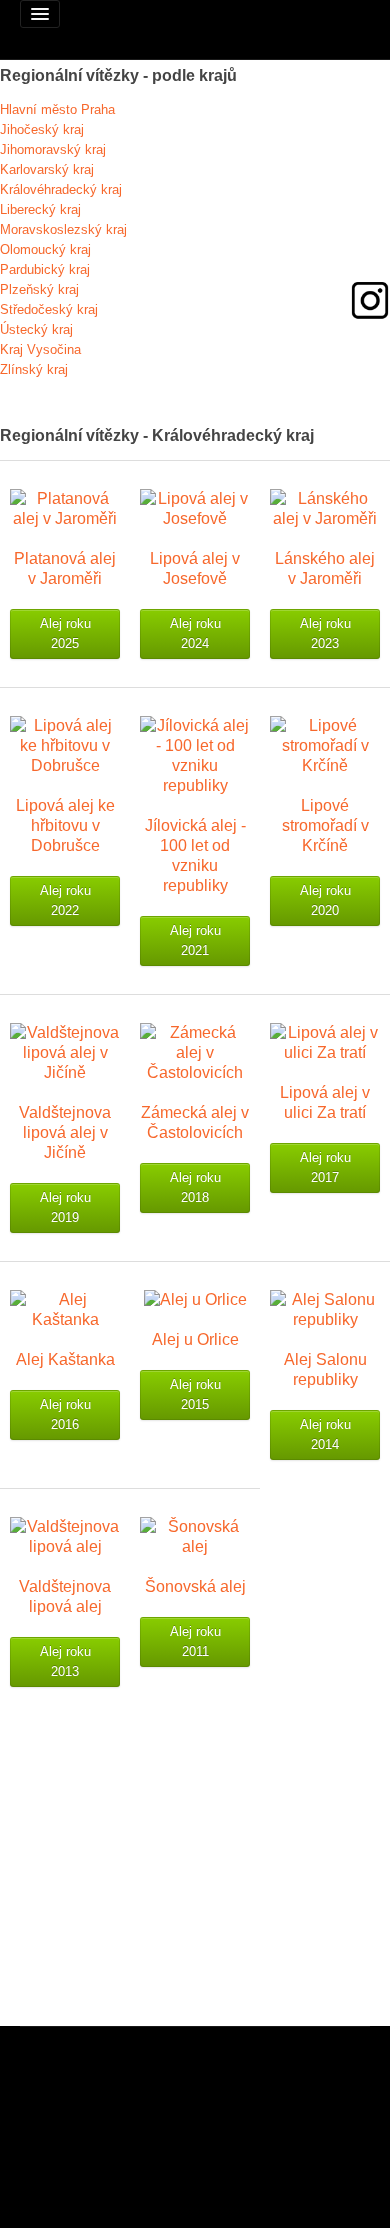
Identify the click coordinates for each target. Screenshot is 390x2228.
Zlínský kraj (34, 369)
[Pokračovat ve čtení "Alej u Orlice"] (195, 1298)
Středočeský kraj (49, 309)
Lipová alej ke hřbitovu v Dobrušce (65, 825)
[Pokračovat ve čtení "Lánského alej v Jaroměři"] (325, 507)
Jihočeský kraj (42, 129)
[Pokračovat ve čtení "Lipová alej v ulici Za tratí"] (325, 1041)
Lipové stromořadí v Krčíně (325, 825)
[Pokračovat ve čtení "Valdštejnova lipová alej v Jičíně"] (65, 1051)
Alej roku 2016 (65, 1414)
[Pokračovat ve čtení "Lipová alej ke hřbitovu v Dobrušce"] (65, 744)
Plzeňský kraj (39, 289)
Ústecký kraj (36, 329)
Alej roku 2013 (65, 1661)
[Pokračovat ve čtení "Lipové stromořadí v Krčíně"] (325, 744)
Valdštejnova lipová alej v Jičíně (65, 1132)
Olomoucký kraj (45, 249)
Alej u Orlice (195, 1339)
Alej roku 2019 (65, 1207)
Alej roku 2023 (325, 633)
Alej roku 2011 (195, 1641)
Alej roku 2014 (325, 1434)
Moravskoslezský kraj (63, 229)
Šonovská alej (195, 1586)
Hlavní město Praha (57, 109)
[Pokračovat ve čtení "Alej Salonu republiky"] (325, 1308)
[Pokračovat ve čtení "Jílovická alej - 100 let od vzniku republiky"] (195, 754)
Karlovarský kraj (47, 169)
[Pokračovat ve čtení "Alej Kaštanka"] (65, 1308)
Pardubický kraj (45, 269)
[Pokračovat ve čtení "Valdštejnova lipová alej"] (65, 1535)
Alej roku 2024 (195, 633)
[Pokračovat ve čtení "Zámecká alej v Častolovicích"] (195, 1051)
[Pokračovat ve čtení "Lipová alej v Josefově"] (195, 507)
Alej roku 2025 (65, 633)
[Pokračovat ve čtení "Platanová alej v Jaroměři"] (65, 507)
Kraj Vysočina (40, 349)
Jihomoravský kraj (53, 149)
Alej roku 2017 (325, 1167)
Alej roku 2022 (65, 900)
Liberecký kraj (40, 209)
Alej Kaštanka (65, 1359)
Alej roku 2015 (195, 1394)
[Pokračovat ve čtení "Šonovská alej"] (195, 1535)
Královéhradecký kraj (61, 189)
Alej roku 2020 (325, 900)
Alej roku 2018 (195, 1187)
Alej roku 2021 (195, 940)
